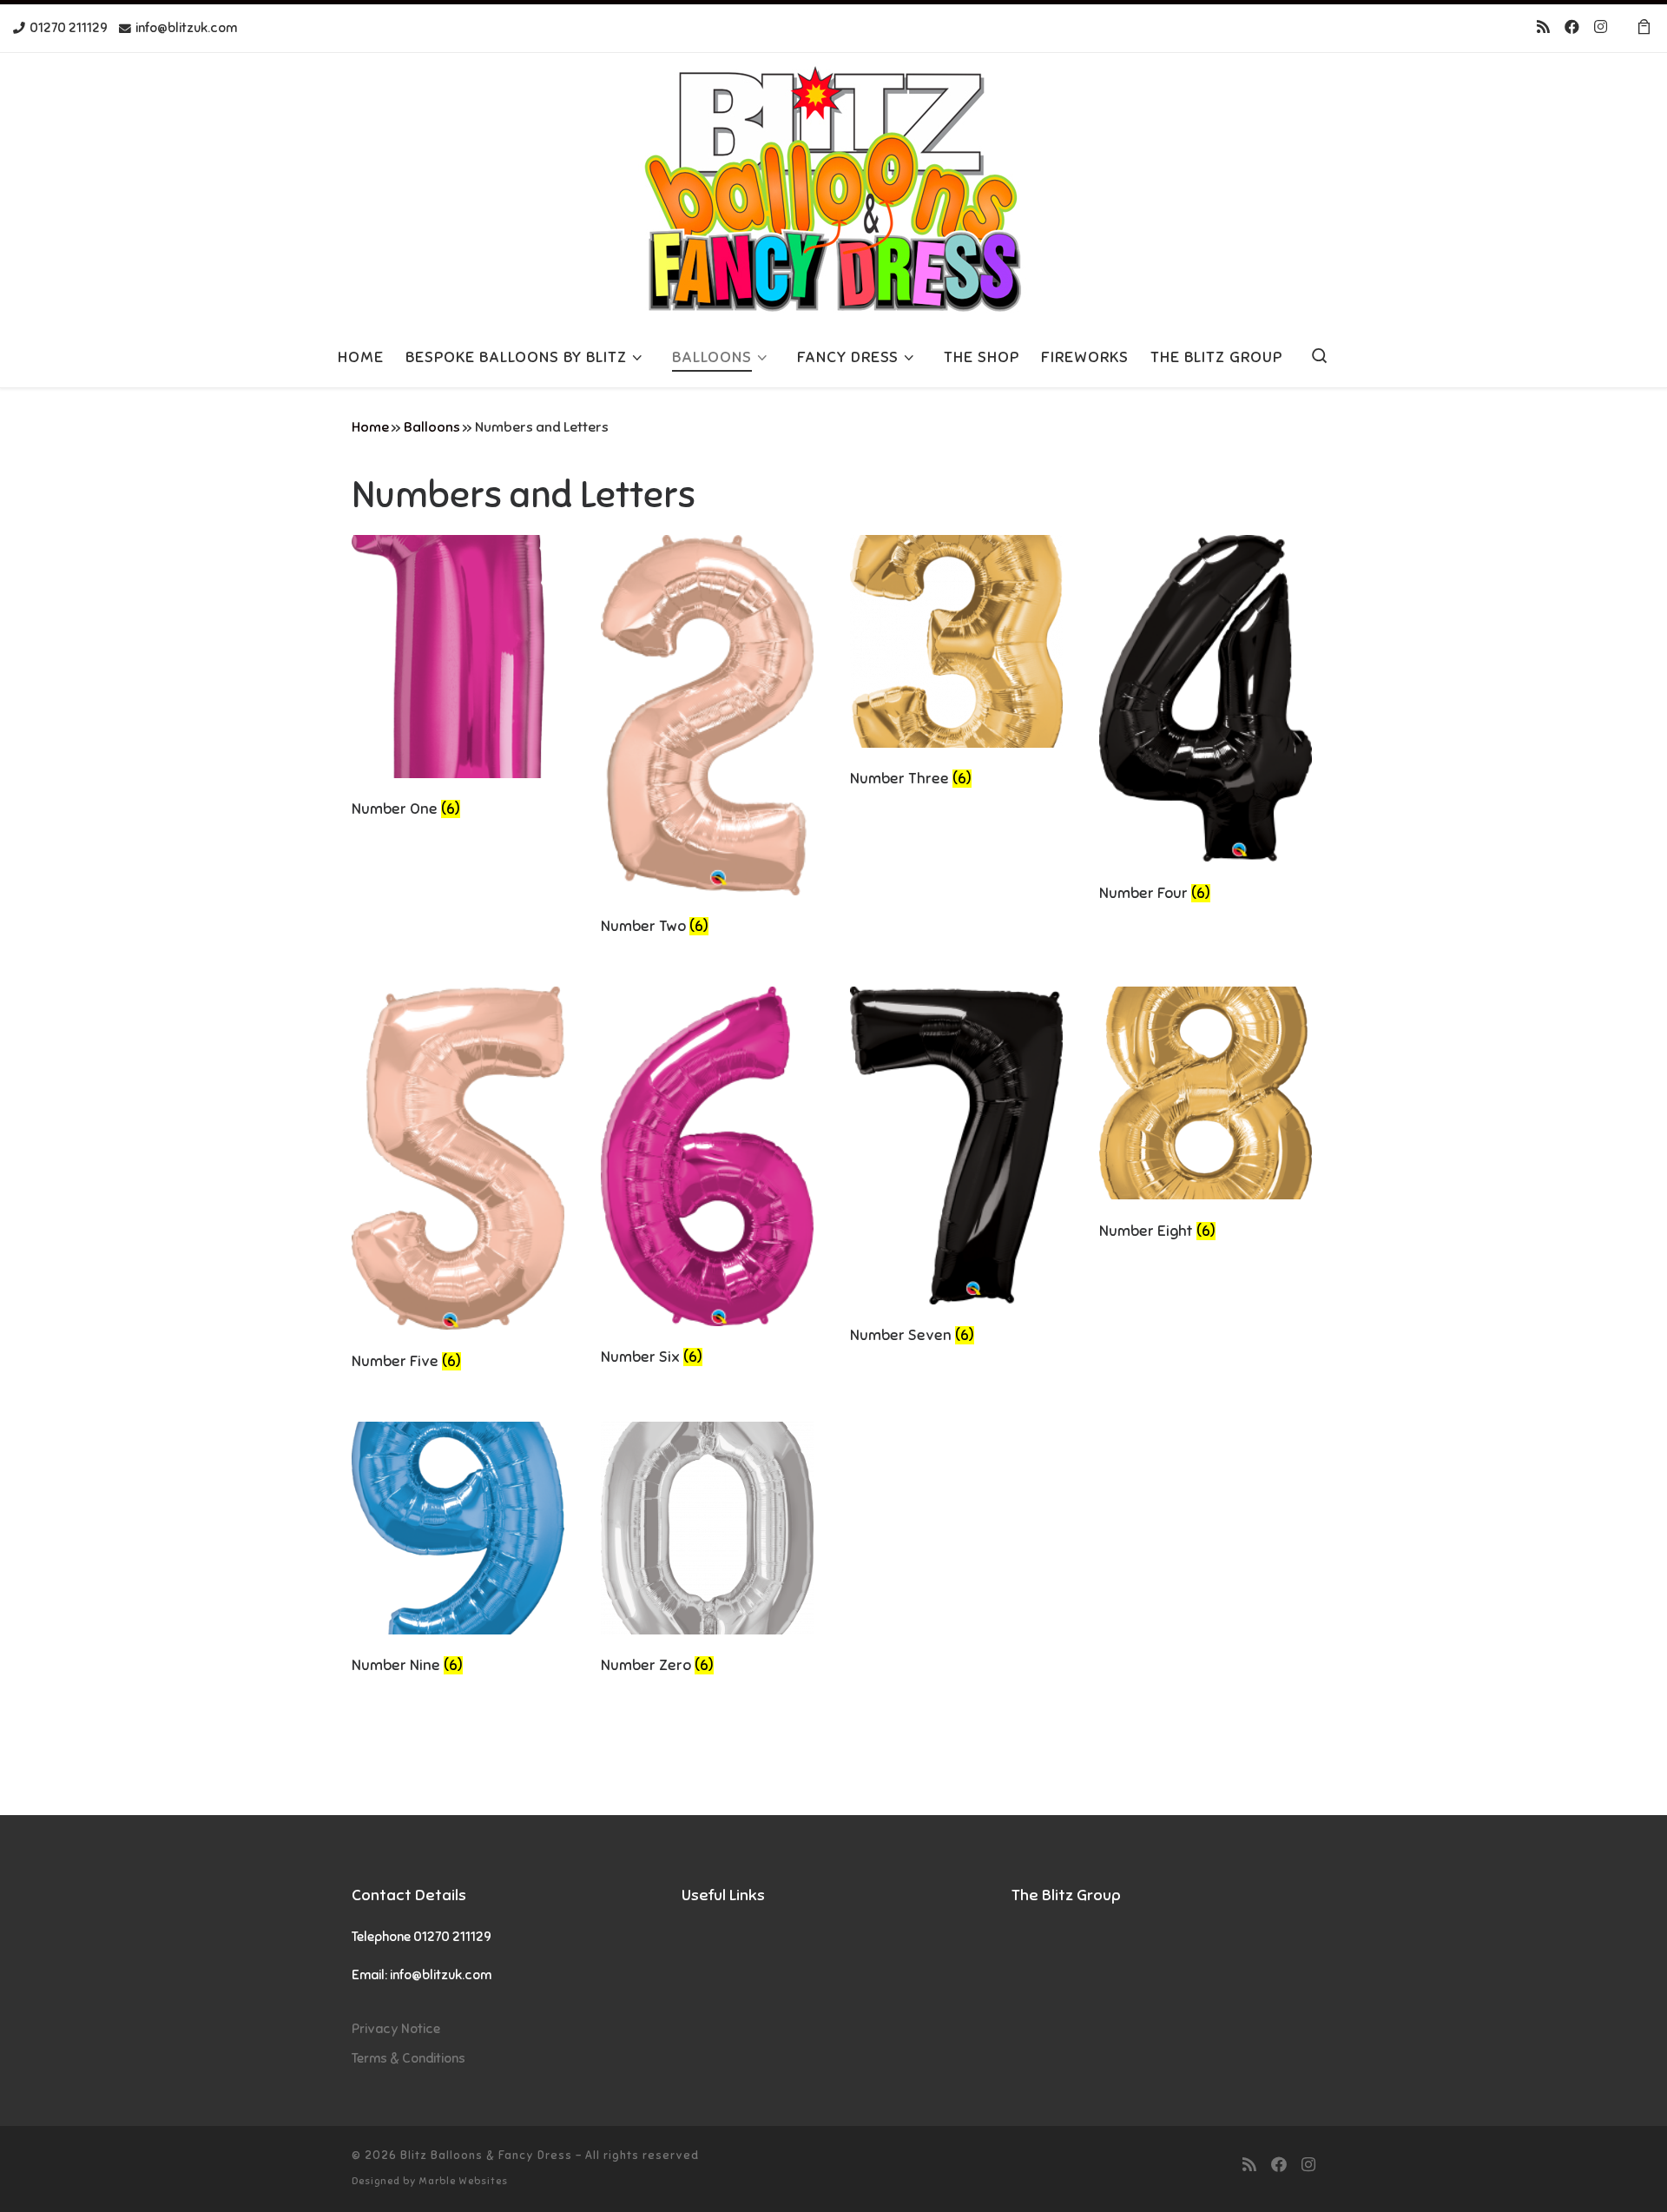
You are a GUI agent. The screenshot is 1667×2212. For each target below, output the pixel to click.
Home (370, 427)
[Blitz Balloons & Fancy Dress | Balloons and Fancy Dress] (833, 187)
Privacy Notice (396, 2028)
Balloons (432, 427)
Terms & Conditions (409, 2058)
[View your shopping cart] (1644, 28)
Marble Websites (463, 2181)
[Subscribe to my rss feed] (1543, 28)
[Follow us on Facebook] (1572, 28)
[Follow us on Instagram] (1601, 28)
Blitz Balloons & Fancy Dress (486, 2155)
